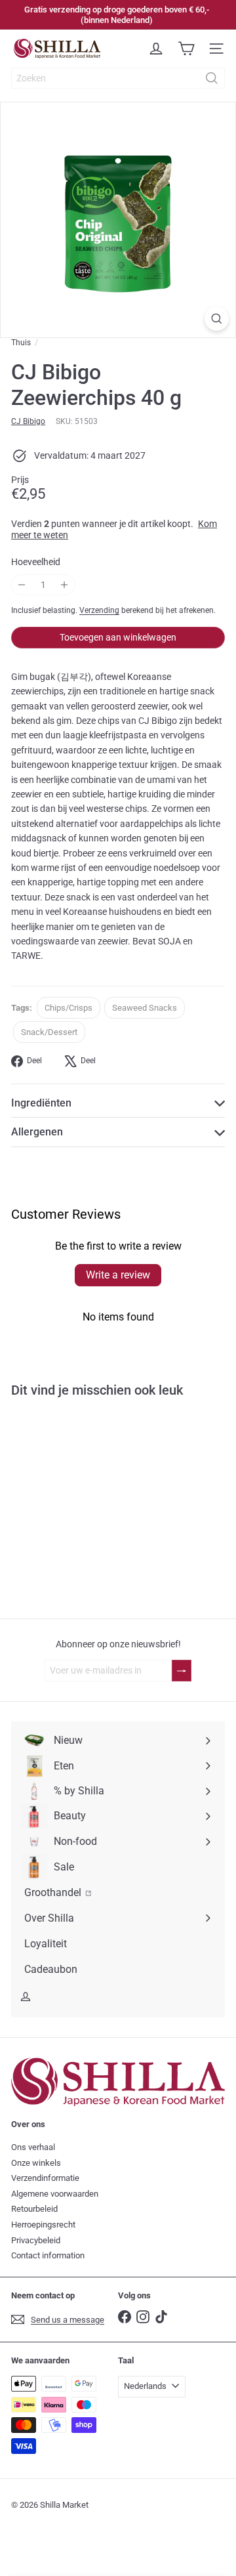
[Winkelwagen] (186, 49)
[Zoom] (217, 319)
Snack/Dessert (49, 1032)
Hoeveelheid (36, 562)
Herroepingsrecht (43, 2225)
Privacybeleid (36, 2240)
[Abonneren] (182, 1671)
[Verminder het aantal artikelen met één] (22, 585)
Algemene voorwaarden (55, 2194)
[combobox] (118, 78)
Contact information (48, 2255)
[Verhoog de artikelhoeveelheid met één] (65, 585)
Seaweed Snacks (145, 1008)
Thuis (21, 343)
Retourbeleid (34, 2209)
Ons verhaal (33, 2147)
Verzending (99, 610)
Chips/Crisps (69, 1008)
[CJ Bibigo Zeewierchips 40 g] (83, 1516)
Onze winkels (36, 2163)
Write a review (118, 1275)
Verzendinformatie (45, 2178)
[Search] (212, 78)
